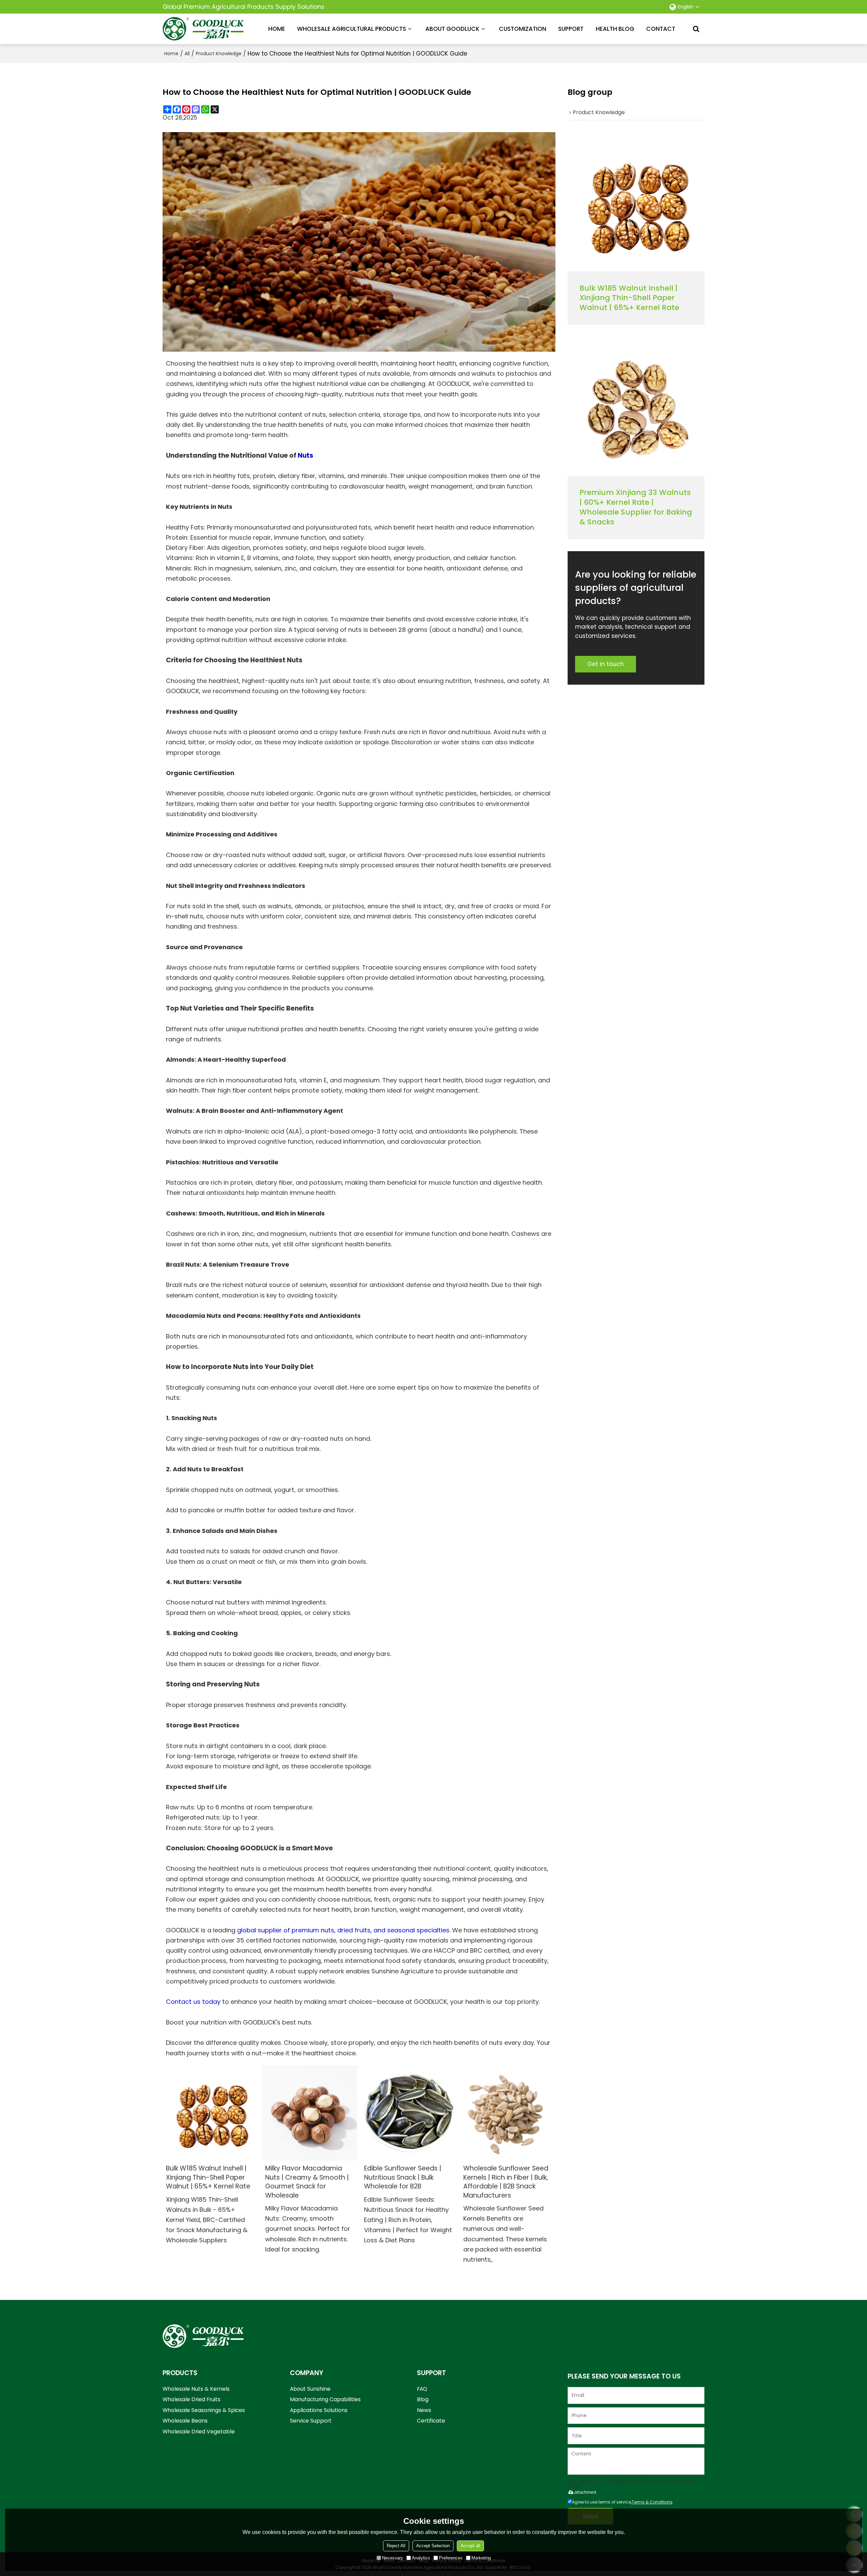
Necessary (393, 2558)
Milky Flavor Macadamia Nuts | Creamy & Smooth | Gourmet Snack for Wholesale (307, 2182)
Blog (423, 2399)
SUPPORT (571, 29)
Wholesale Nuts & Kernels (196, 2389)
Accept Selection (433, 2546)
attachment (585, 2492)
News (424, 2410)
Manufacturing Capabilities (325, 2399)
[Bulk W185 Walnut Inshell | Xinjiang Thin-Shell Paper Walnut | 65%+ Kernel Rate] (210, 2113)
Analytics (421, 2558)
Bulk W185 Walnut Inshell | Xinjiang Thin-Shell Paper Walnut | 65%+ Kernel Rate (208, 2177)
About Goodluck (452, 29)
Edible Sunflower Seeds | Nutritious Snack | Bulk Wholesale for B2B (403, 2177)
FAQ (422, 2389)
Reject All (396, 2546)
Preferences (451, 2558)
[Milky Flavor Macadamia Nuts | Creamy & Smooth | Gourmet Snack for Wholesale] (310, 2113)
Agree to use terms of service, (622, 2502)
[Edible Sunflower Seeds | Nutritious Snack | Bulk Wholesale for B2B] (409, 2113)
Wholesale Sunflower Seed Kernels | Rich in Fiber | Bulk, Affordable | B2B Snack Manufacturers (506, 2182)
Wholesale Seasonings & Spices (204, 2410)
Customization (523, 29)
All (187, 54)
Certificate (431, 2421)
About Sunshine (310, 2389)
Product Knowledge (219, 54)
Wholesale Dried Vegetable (199, 2432)
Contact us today (193, 2002)
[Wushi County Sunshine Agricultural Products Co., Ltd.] (203, 29)
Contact (661, 29)
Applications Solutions (319, 2410)
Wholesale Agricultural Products (352, 29)
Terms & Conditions (652, 2502)
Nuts (305, 455)
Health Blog (615, 29)
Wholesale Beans (185, 2421)
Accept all (470, 2546)
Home (277, 29)
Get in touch (606, 664)
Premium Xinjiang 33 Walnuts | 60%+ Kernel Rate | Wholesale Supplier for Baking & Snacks (636, 507)
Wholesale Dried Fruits (192, 2399)
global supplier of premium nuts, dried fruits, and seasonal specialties (343, 1930)
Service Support (311, 2421)
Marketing (481, 2558)
